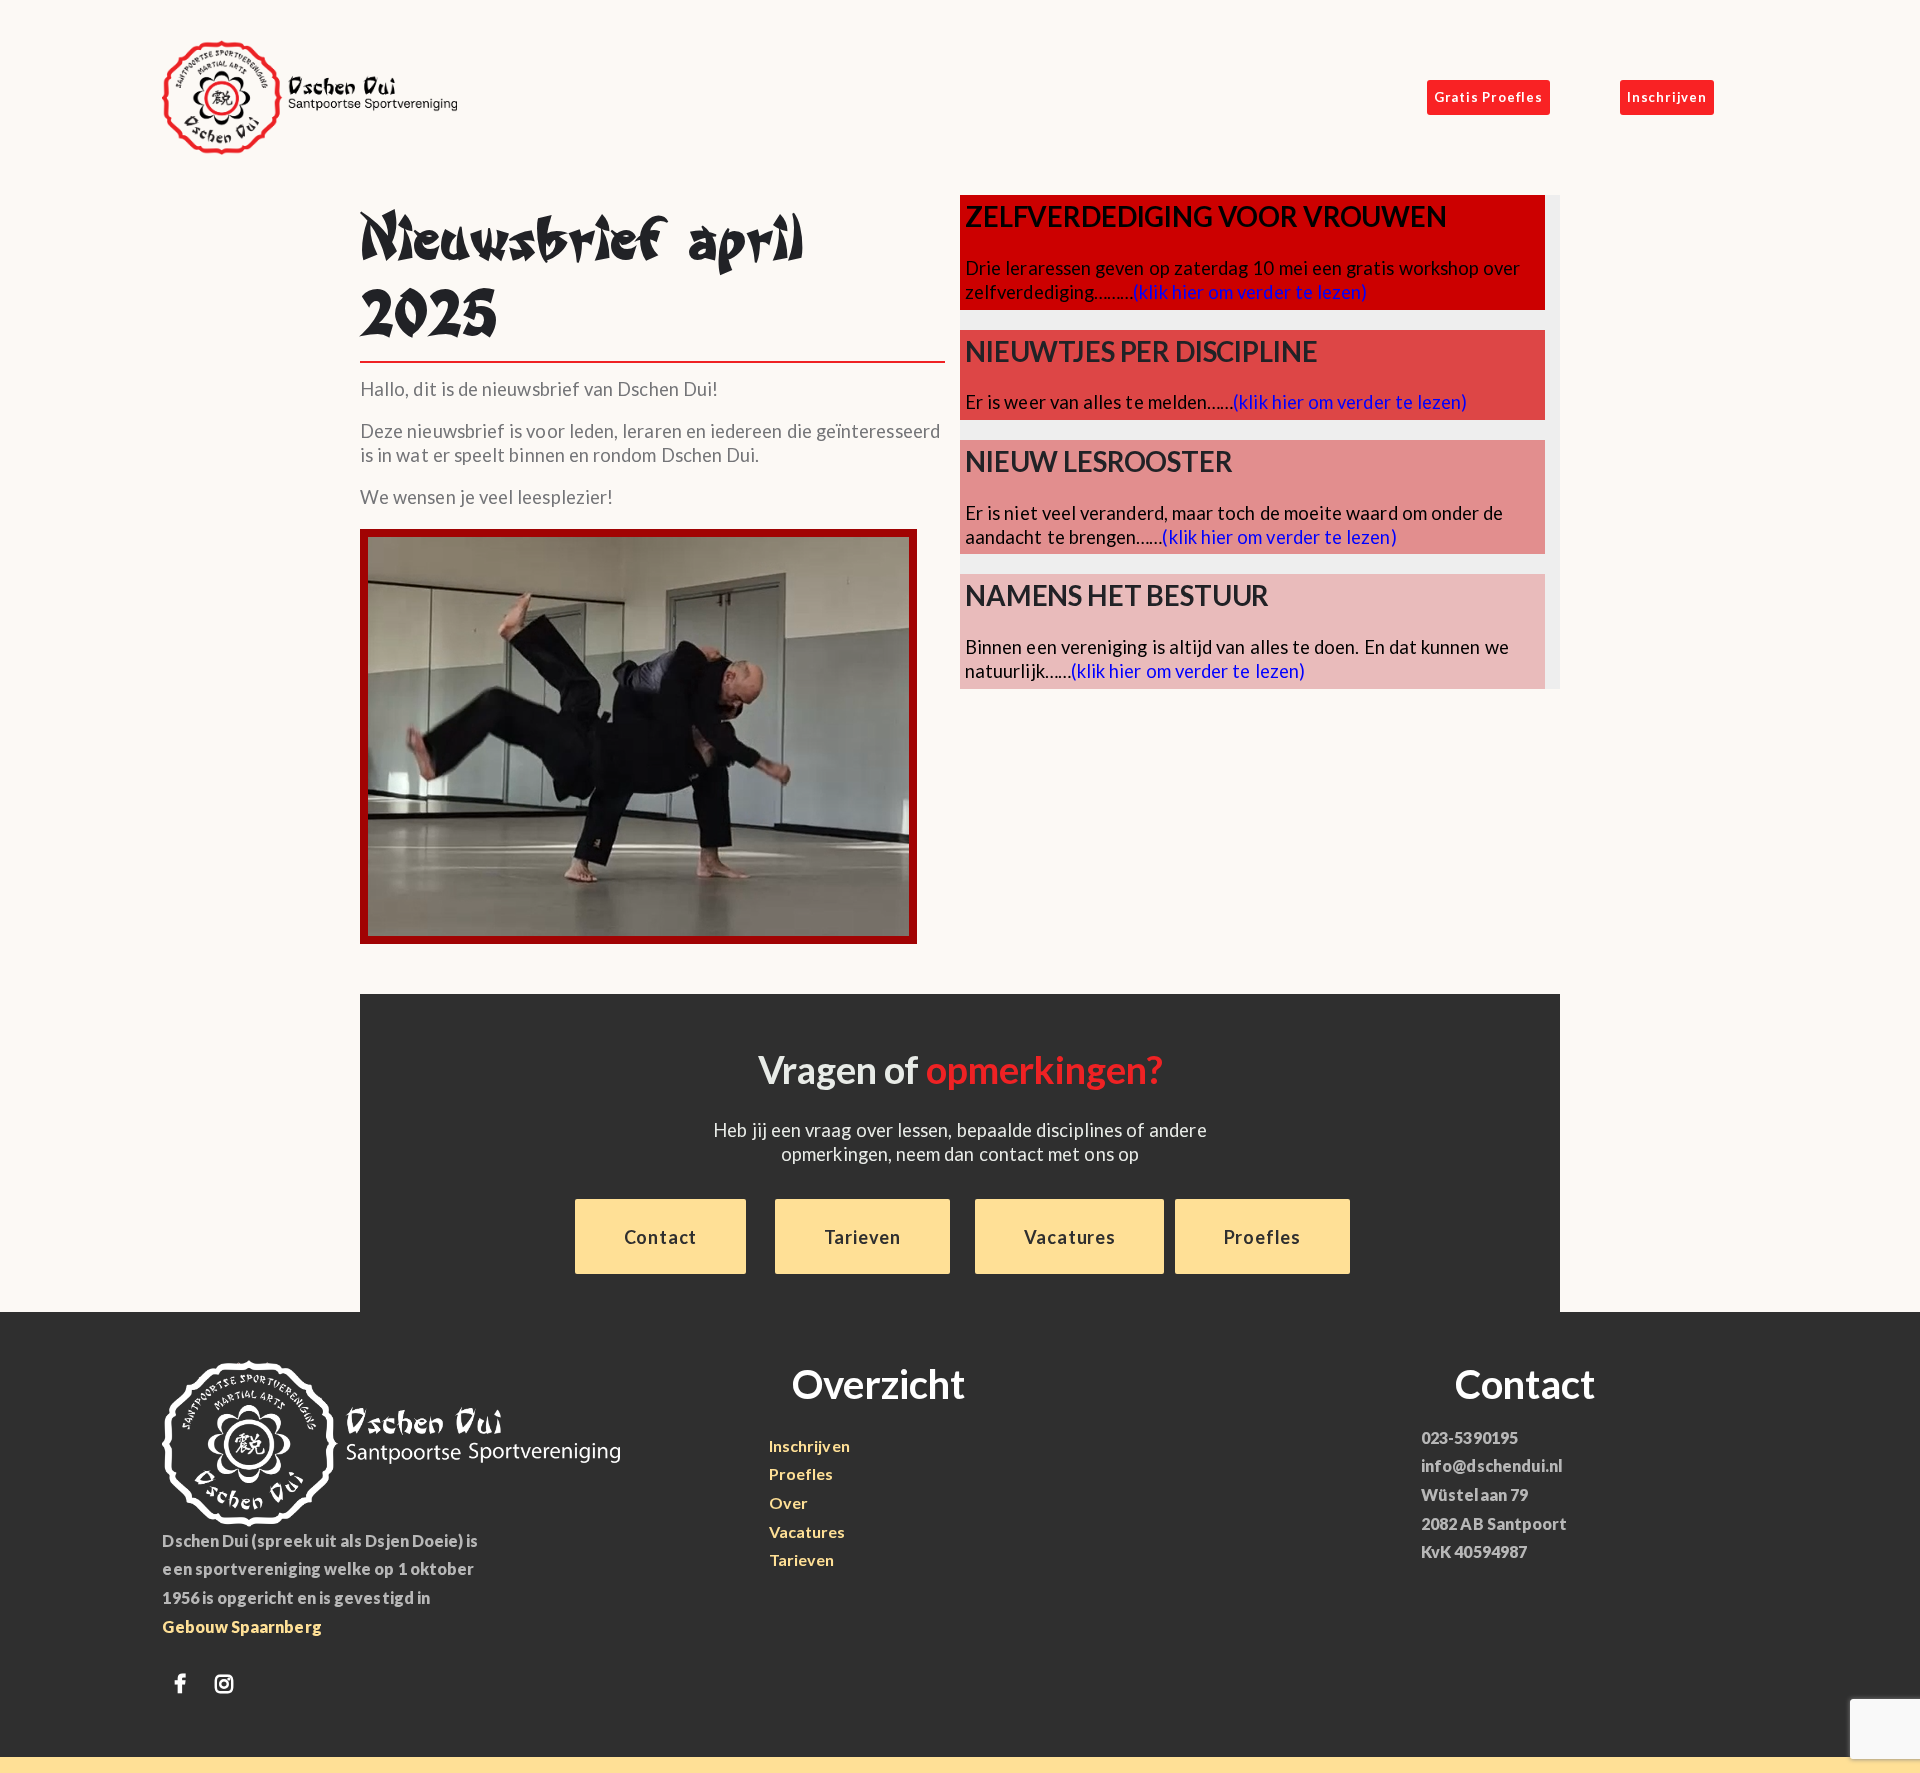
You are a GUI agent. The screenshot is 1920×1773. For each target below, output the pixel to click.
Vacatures (807, 1531)
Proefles (801, 1473)
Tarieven (802, 1559)
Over (788, 1502)
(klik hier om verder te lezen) (1250, 292)
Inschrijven (809, 1445)
